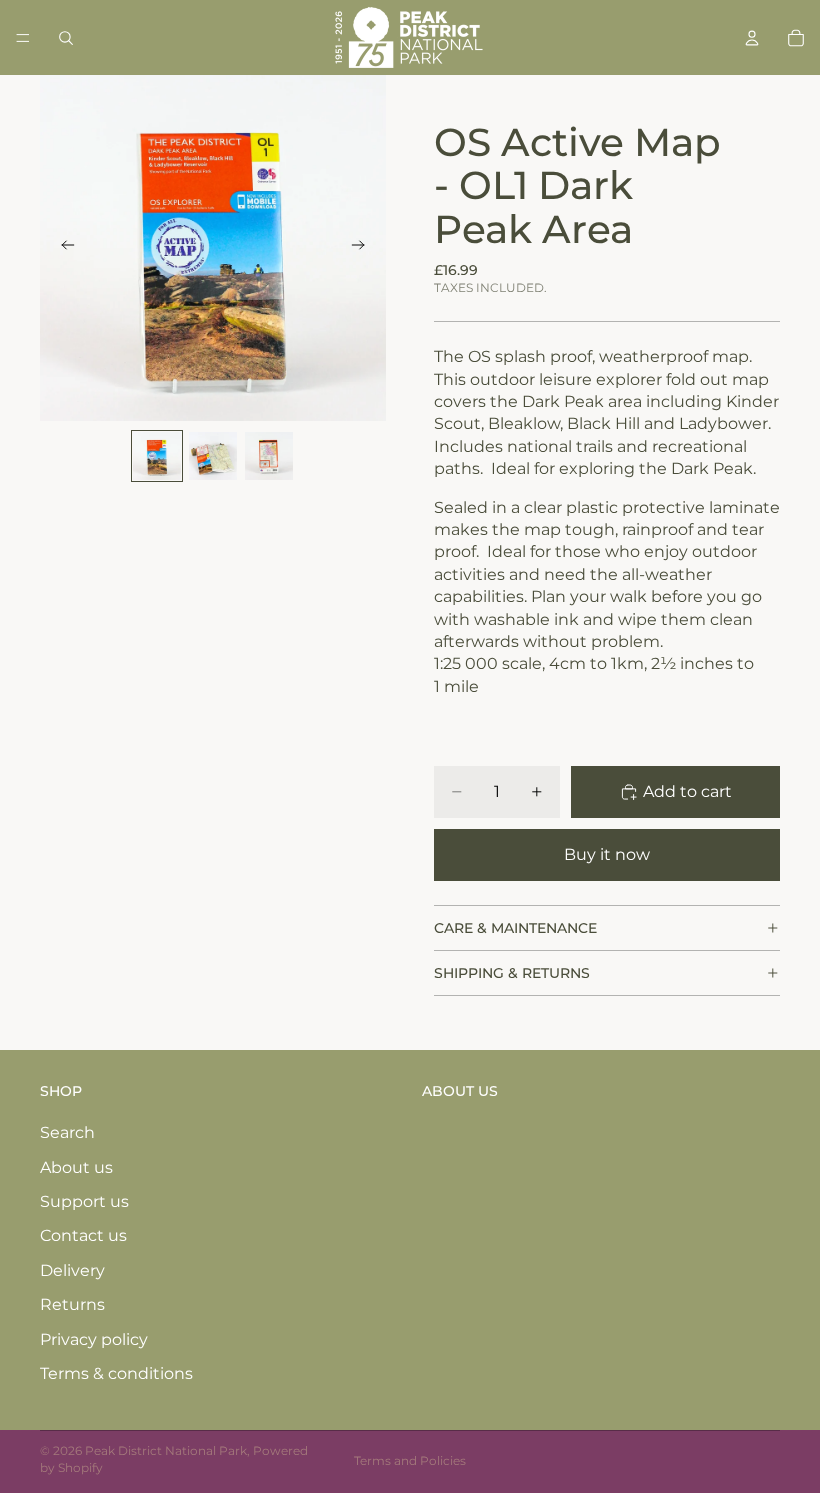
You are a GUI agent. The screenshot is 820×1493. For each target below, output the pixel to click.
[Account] (752, 38)
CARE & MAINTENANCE (515, 928)
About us (76, 1167)
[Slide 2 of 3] (213, 456)
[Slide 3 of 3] (269, 456)
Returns (72, 1304)
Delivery (72, 1270)
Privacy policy (94, 1339)
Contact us (83, 1236)
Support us (84, 1201)
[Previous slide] (62, 248)
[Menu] (23, 38)
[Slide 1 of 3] (157, 456)
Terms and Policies (410, 1460)
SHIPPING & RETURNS (512, 973)
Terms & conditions (116, 1373)
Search (67, 1132)
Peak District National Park (166, 1450)
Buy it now (607, 854)
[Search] (66, 38)
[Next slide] (364, 248)
